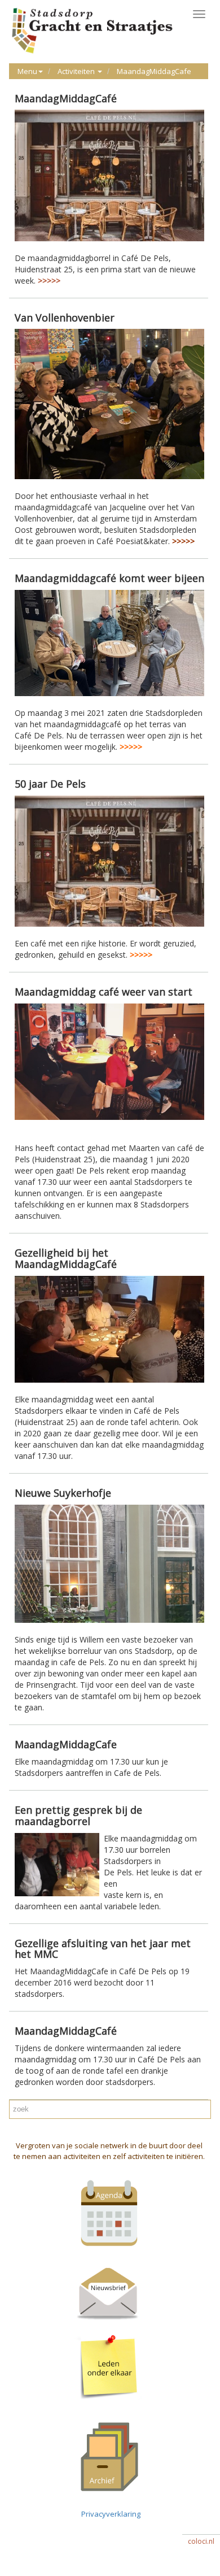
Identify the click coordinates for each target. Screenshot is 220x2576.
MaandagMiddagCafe (154, 71)
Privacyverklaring (109, 2514)
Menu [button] (27, 71)
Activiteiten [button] (77, 71)
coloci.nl (201, 2541)
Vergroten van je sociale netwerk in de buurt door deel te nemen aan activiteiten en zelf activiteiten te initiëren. (109, 2151)
